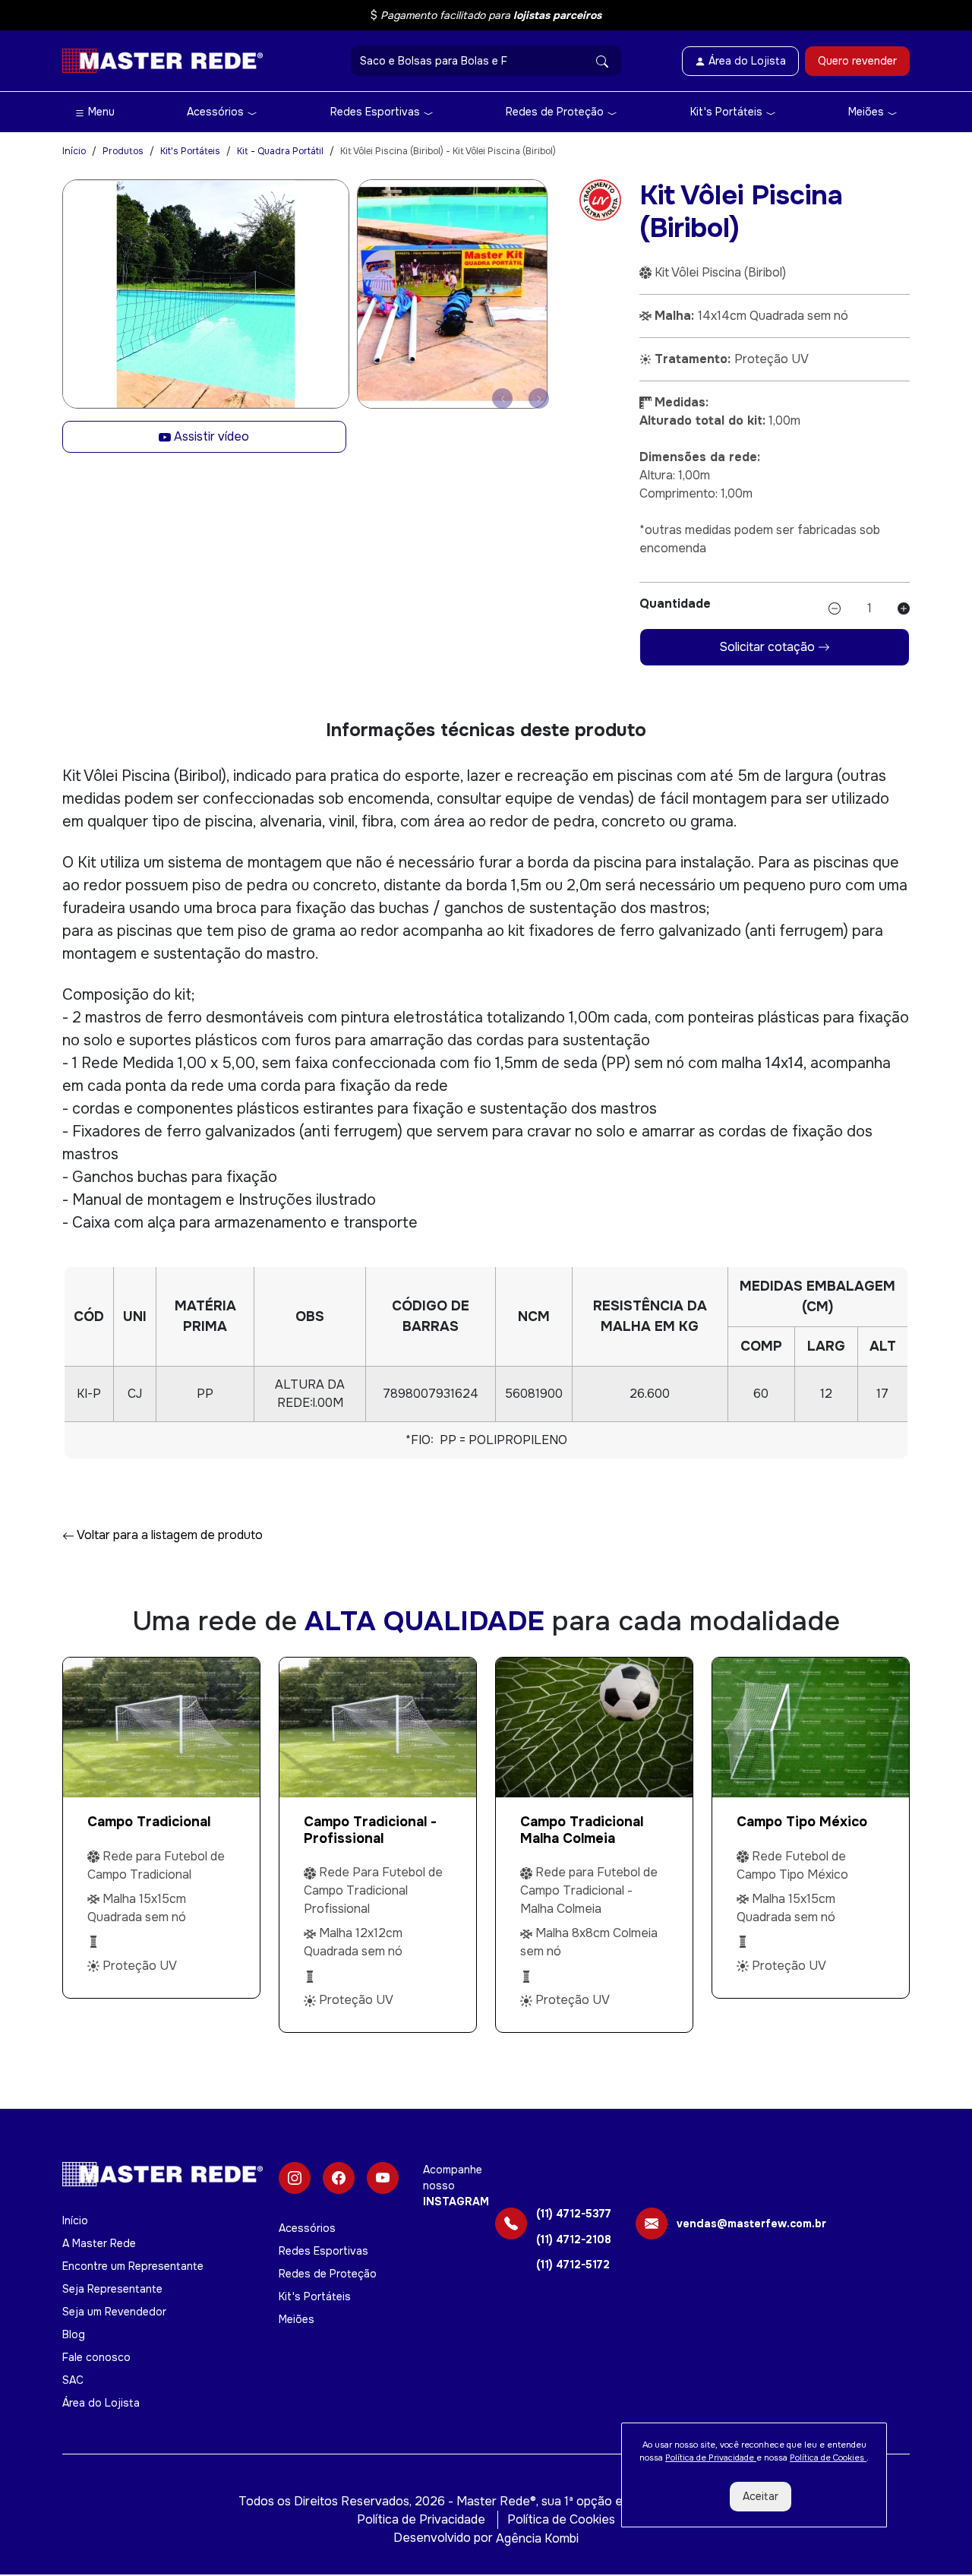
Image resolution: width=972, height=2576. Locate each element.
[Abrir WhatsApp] (934, 2538)
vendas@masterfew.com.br (751, 2224)
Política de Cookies (561, 2519)
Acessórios (217, 112)
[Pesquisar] (602, 61)
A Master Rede (99, 2243)
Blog (74, 2334)
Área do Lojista (101, 2403)
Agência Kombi (537, 2538)
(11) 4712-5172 (573, 2265)
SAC (73, 2380)
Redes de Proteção (556, 112)
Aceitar (761, 2496)
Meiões (868, 112)
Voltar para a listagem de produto (169, 1535)
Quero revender (857, 61)
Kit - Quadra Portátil (280, 151)
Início (74, 151)
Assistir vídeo (210, 436)
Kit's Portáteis (728, 112)
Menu (100, 112)
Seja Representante (112, 2289)
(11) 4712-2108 (574, 2240)
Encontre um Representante (133, 2266)
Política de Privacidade (421, 2519)
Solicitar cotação (768, 647)
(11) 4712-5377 (574, 2214)
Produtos (123, 151)
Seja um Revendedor (114, 2312)
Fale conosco (96, 2357)
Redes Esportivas (377, 112)
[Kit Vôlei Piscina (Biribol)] (206, 294)
